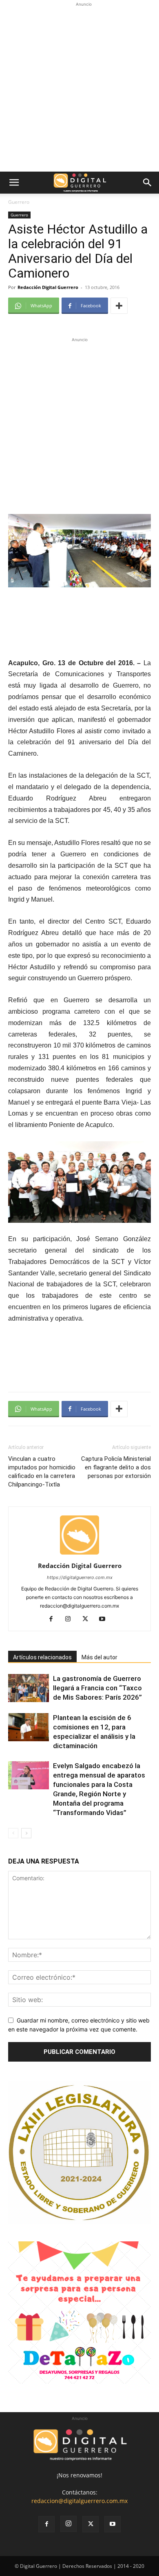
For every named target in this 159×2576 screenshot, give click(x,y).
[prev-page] (13, 1833)
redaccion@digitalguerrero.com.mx (79, 2501)
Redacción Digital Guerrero (48, 287)
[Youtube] (105, 1619)
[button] (14, 183)
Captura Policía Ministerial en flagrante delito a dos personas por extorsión (116, 1467)
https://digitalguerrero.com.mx (80, 1577)
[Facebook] (54, 1619)
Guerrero (19, 202)
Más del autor (99, 1657)
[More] (119, 306)
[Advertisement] (79, 88)
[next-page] (26, 1833)
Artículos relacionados (42, 1657)
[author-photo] (79, 1554)
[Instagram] (71, 1619)
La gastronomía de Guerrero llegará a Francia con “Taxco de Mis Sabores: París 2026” (97, 1688)
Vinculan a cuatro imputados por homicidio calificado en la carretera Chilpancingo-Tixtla (42, 1472)
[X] (88, 1619)
